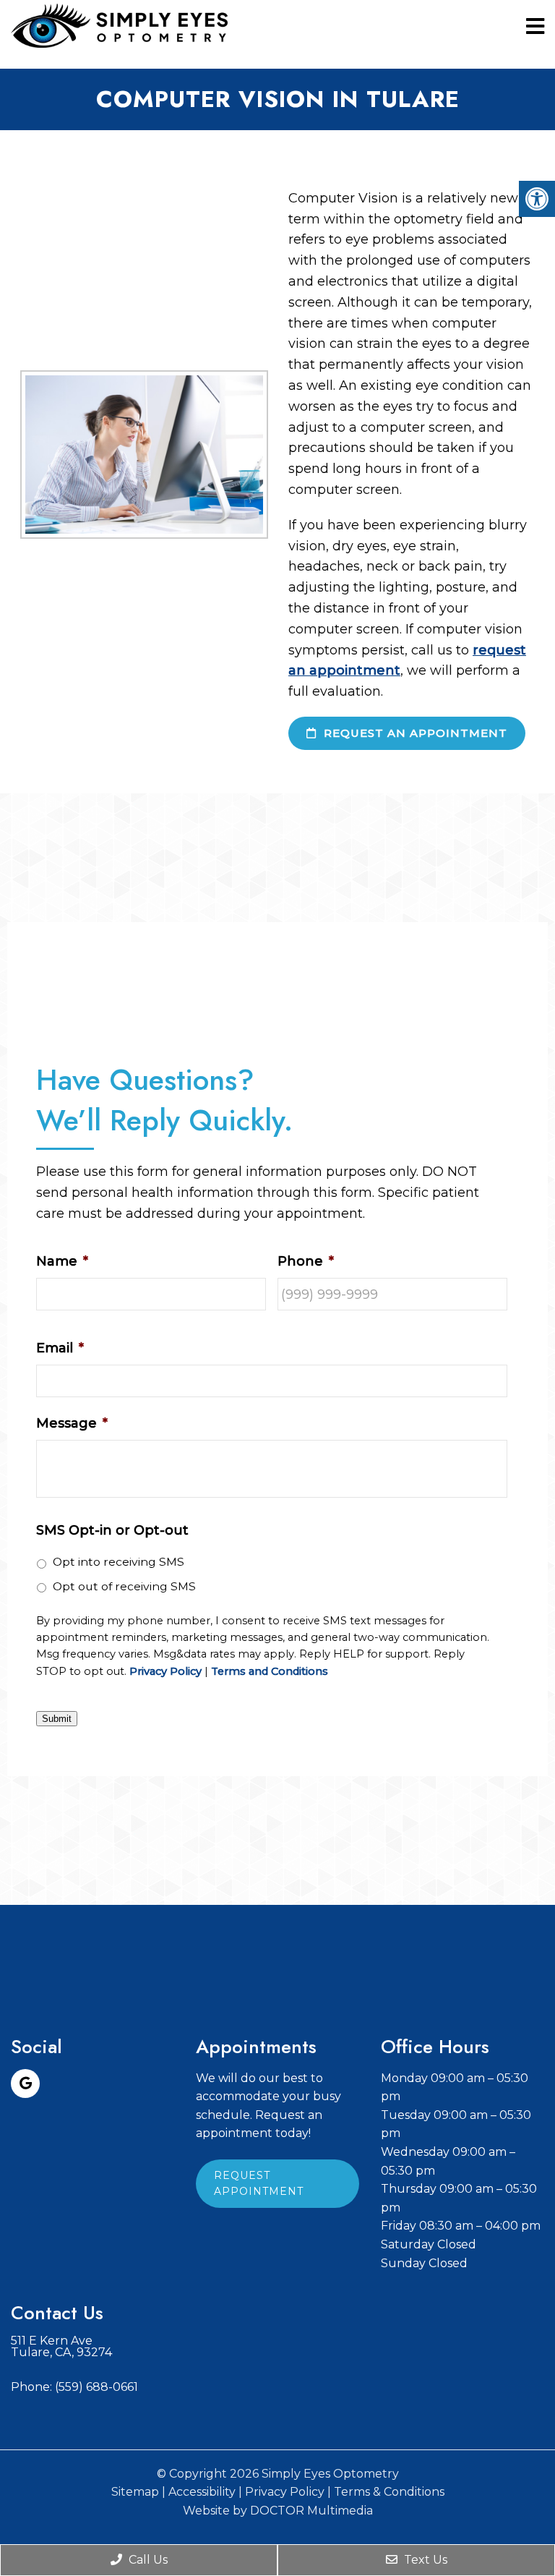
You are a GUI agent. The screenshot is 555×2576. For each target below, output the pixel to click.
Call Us (147, 2560)
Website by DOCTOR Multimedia (278, 2511)
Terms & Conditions (389, 2492)
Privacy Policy (165, 1672)
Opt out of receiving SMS (124, 1586)
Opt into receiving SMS (119, 1562)
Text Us (424, 2560)
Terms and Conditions (270, 1672)
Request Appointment (259, 2183)
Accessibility (202, 2492)
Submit (57, 1719)
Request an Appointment (414, 733)
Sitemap (135, 2492)
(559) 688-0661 (96, 2387)
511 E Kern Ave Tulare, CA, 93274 (61, 2347)
